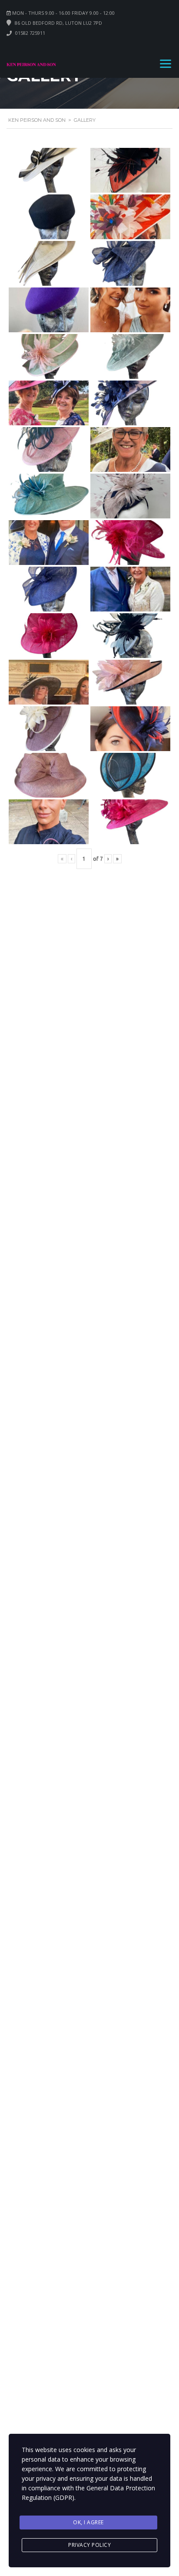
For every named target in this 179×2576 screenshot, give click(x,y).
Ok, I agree (88, 2522)
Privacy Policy (89, 2545)
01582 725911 (30, 33)
